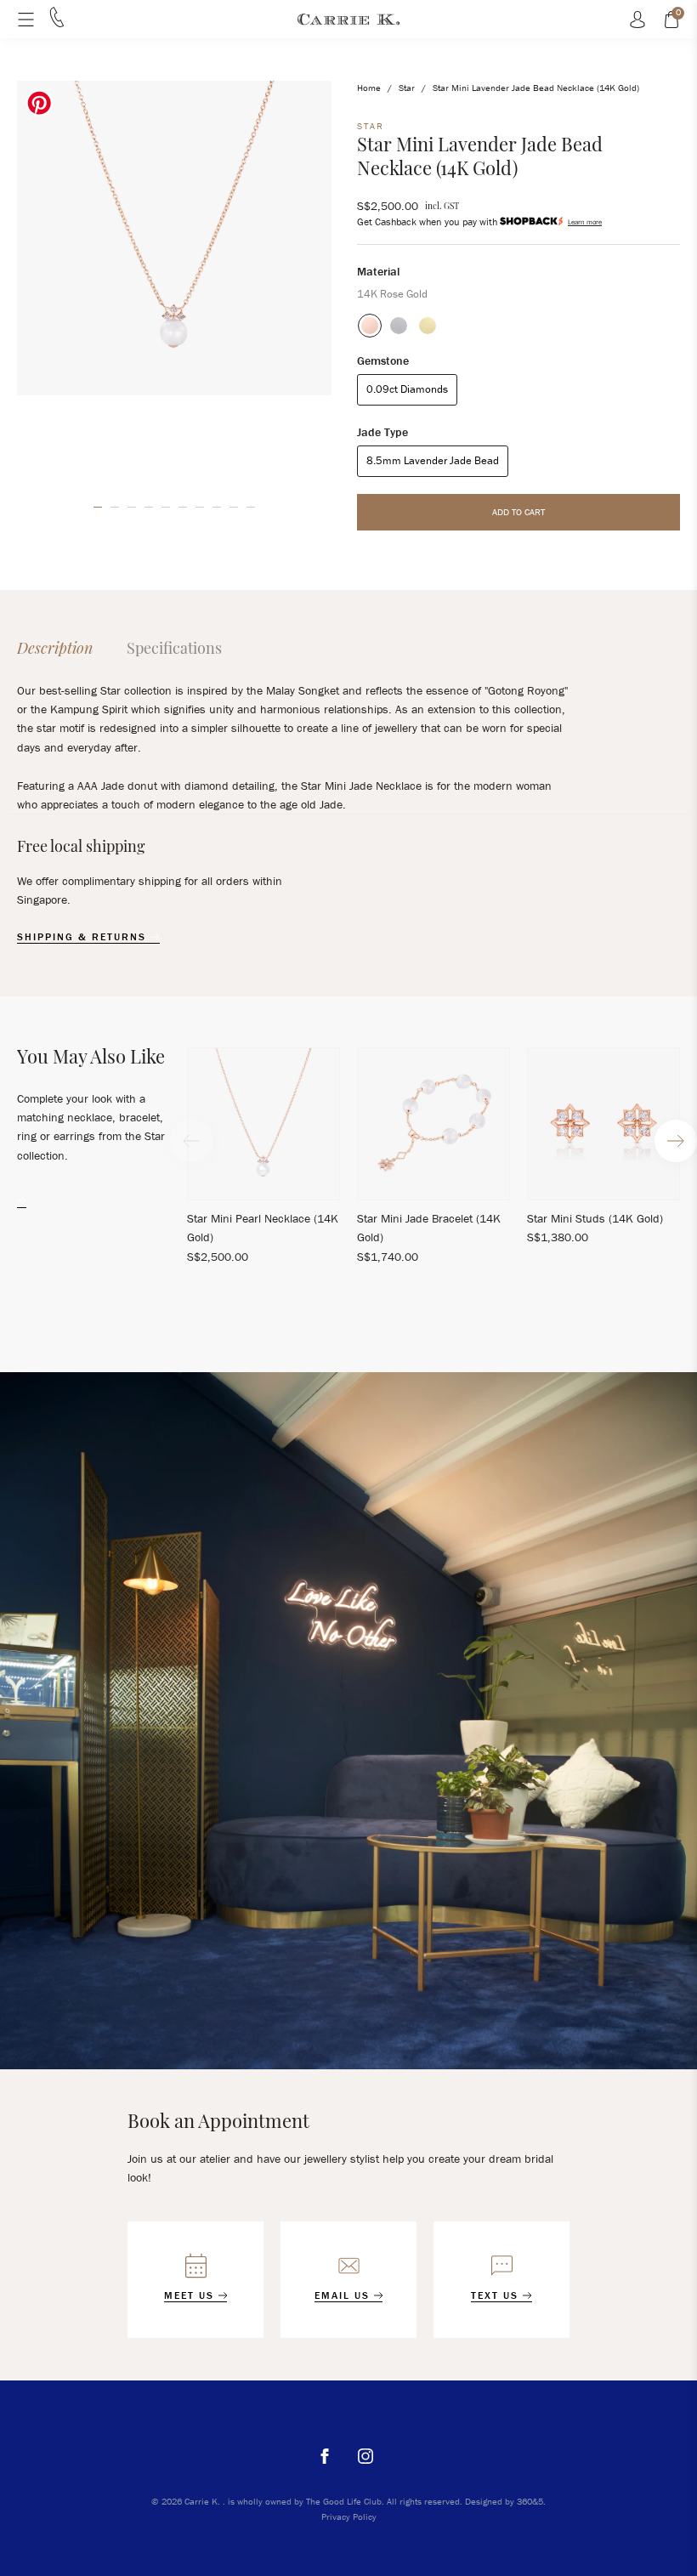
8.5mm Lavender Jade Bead (433, 460)
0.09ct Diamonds (407, 389)
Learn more (585, 222)
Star (407, 88)
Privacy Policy (349, 2516)
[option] (174, 238)
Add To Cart (518, 512)
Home (369, 88)
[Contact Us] (57, 23)
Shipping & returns (84, 937)
